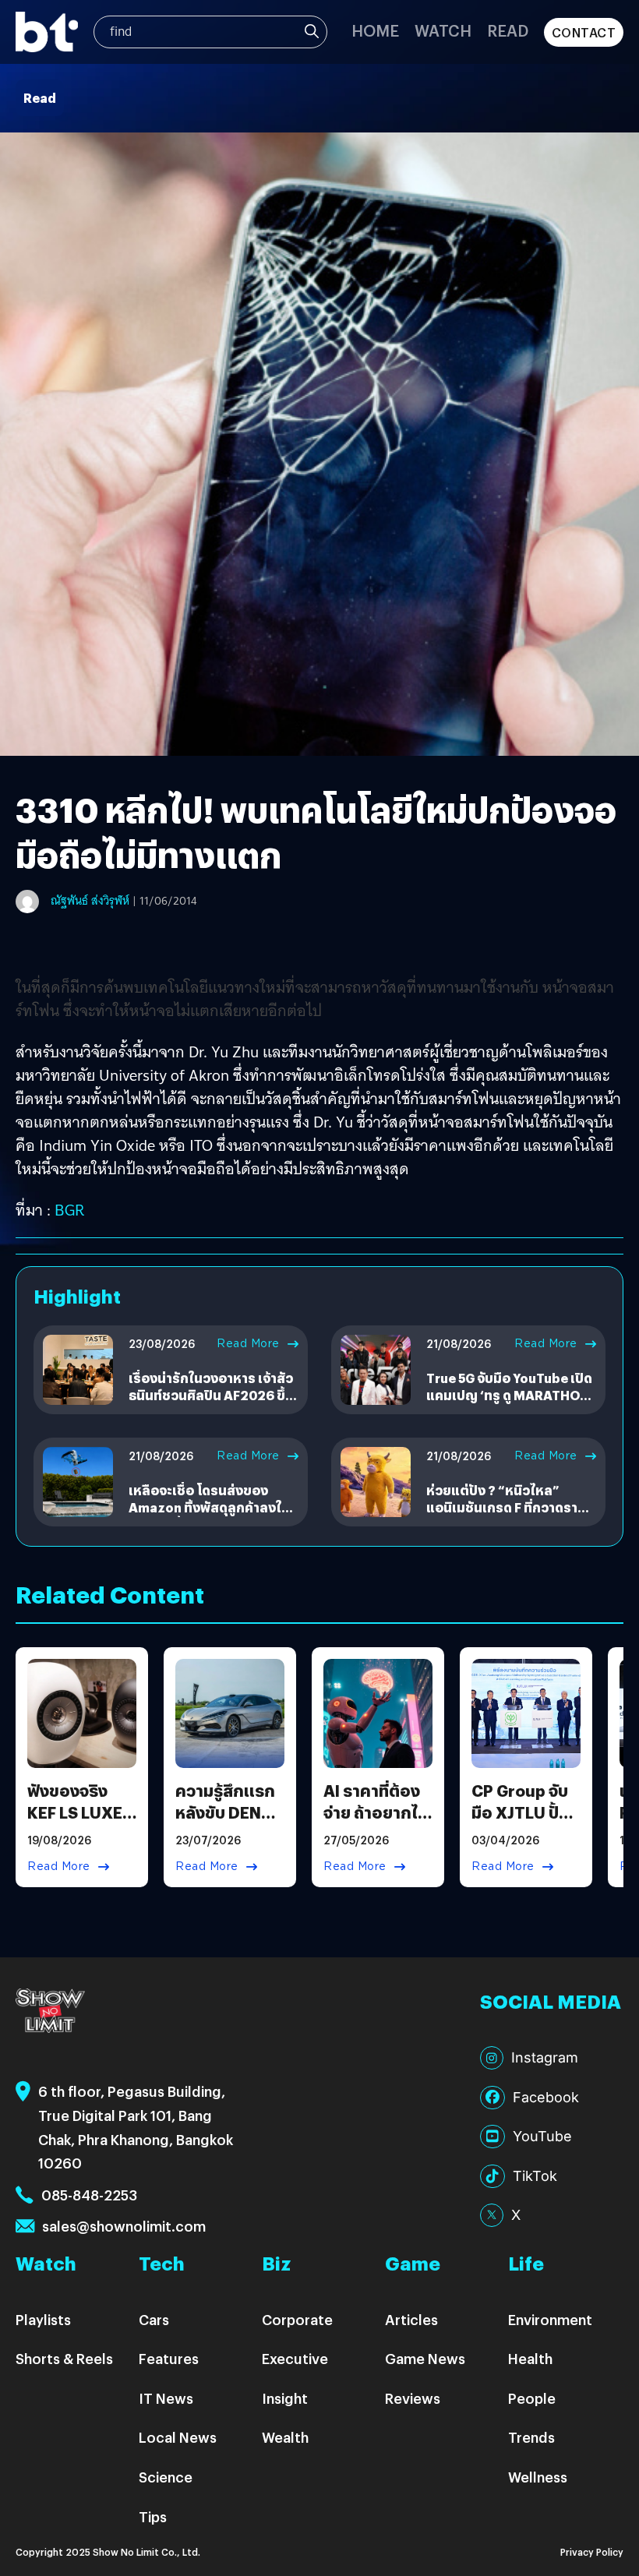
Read (508, 30)
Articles (411, 2319)
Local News (178, 2437)
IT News (166, 2398)
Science (166, 2477)
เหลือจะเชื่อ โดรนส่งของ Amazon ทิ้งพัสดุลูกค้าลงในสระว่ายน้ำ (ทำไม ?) (209, 1508)
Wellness (538, 2477)
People (532, 2398)
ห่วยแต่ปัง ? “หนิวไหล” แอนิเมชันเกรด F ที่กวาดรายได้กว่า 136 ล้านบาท (506, 1508)
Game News (425, 2358)
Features (169, 2358)
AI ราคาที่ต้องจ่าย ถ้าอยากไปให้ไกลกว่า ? (376, 1812)
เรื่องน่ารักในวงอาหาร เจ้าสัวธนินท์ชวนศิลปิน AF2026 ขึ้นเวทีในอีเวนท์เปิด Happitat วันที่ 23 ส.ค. (211, 1404)
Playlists (43, 2319)
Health (530, 2358)
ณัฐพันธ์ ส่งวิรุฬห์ (90, 901)
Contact (584, 32)
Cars (154, 2319)
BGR (67, 1210)
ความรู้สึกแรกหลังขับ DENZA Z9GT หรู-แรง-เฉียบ (230, 1823)
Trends (531, 2437)
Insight (285, 2398)
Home (375, 30)
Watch (443, 30)
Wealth (285, 2437)
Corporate (297, 2319)
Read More (248, 1343)
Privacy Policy (592, 2551)
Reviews (413, 2398)
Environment (550, 2319)
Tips (153, 2516)
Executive (295, 2358)
